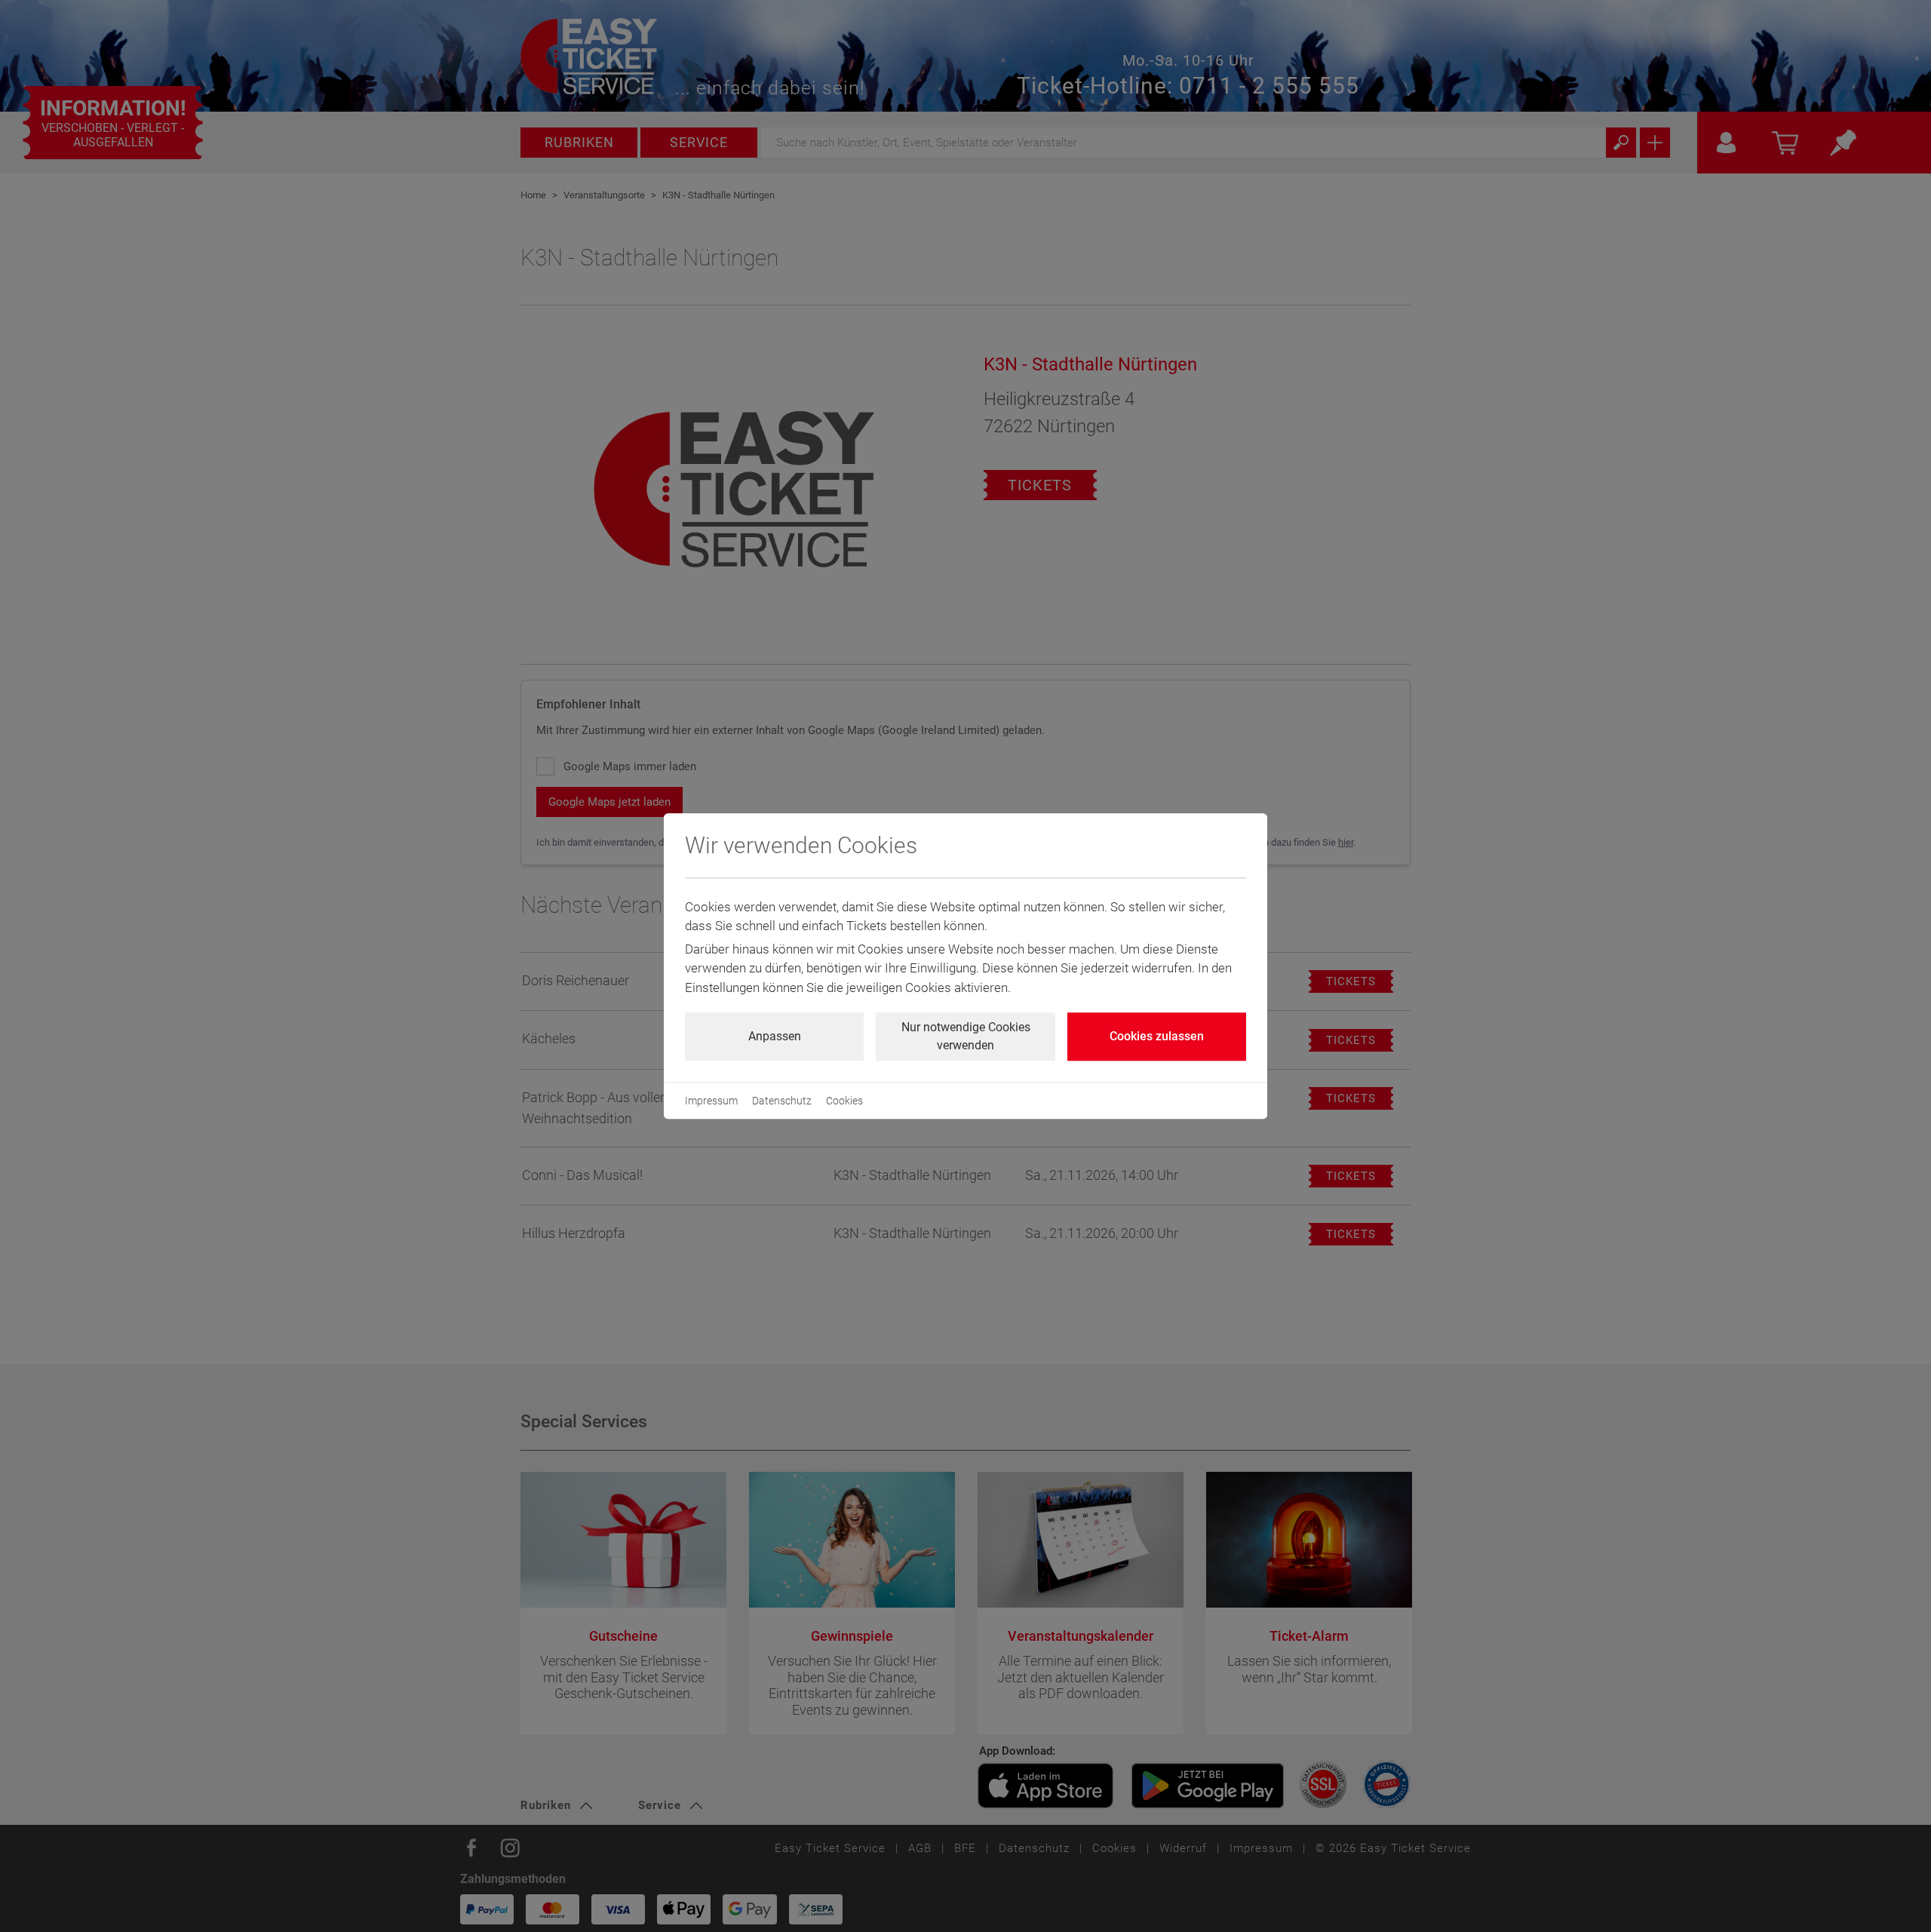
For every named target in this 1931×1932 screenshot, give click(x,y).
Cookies (844, 1101)
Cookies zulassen (1157, 1036)
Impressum (711, 1101)
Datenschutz (782, 1101)
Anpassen (775, 1036)
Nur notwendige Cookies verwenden (966, 1036)
